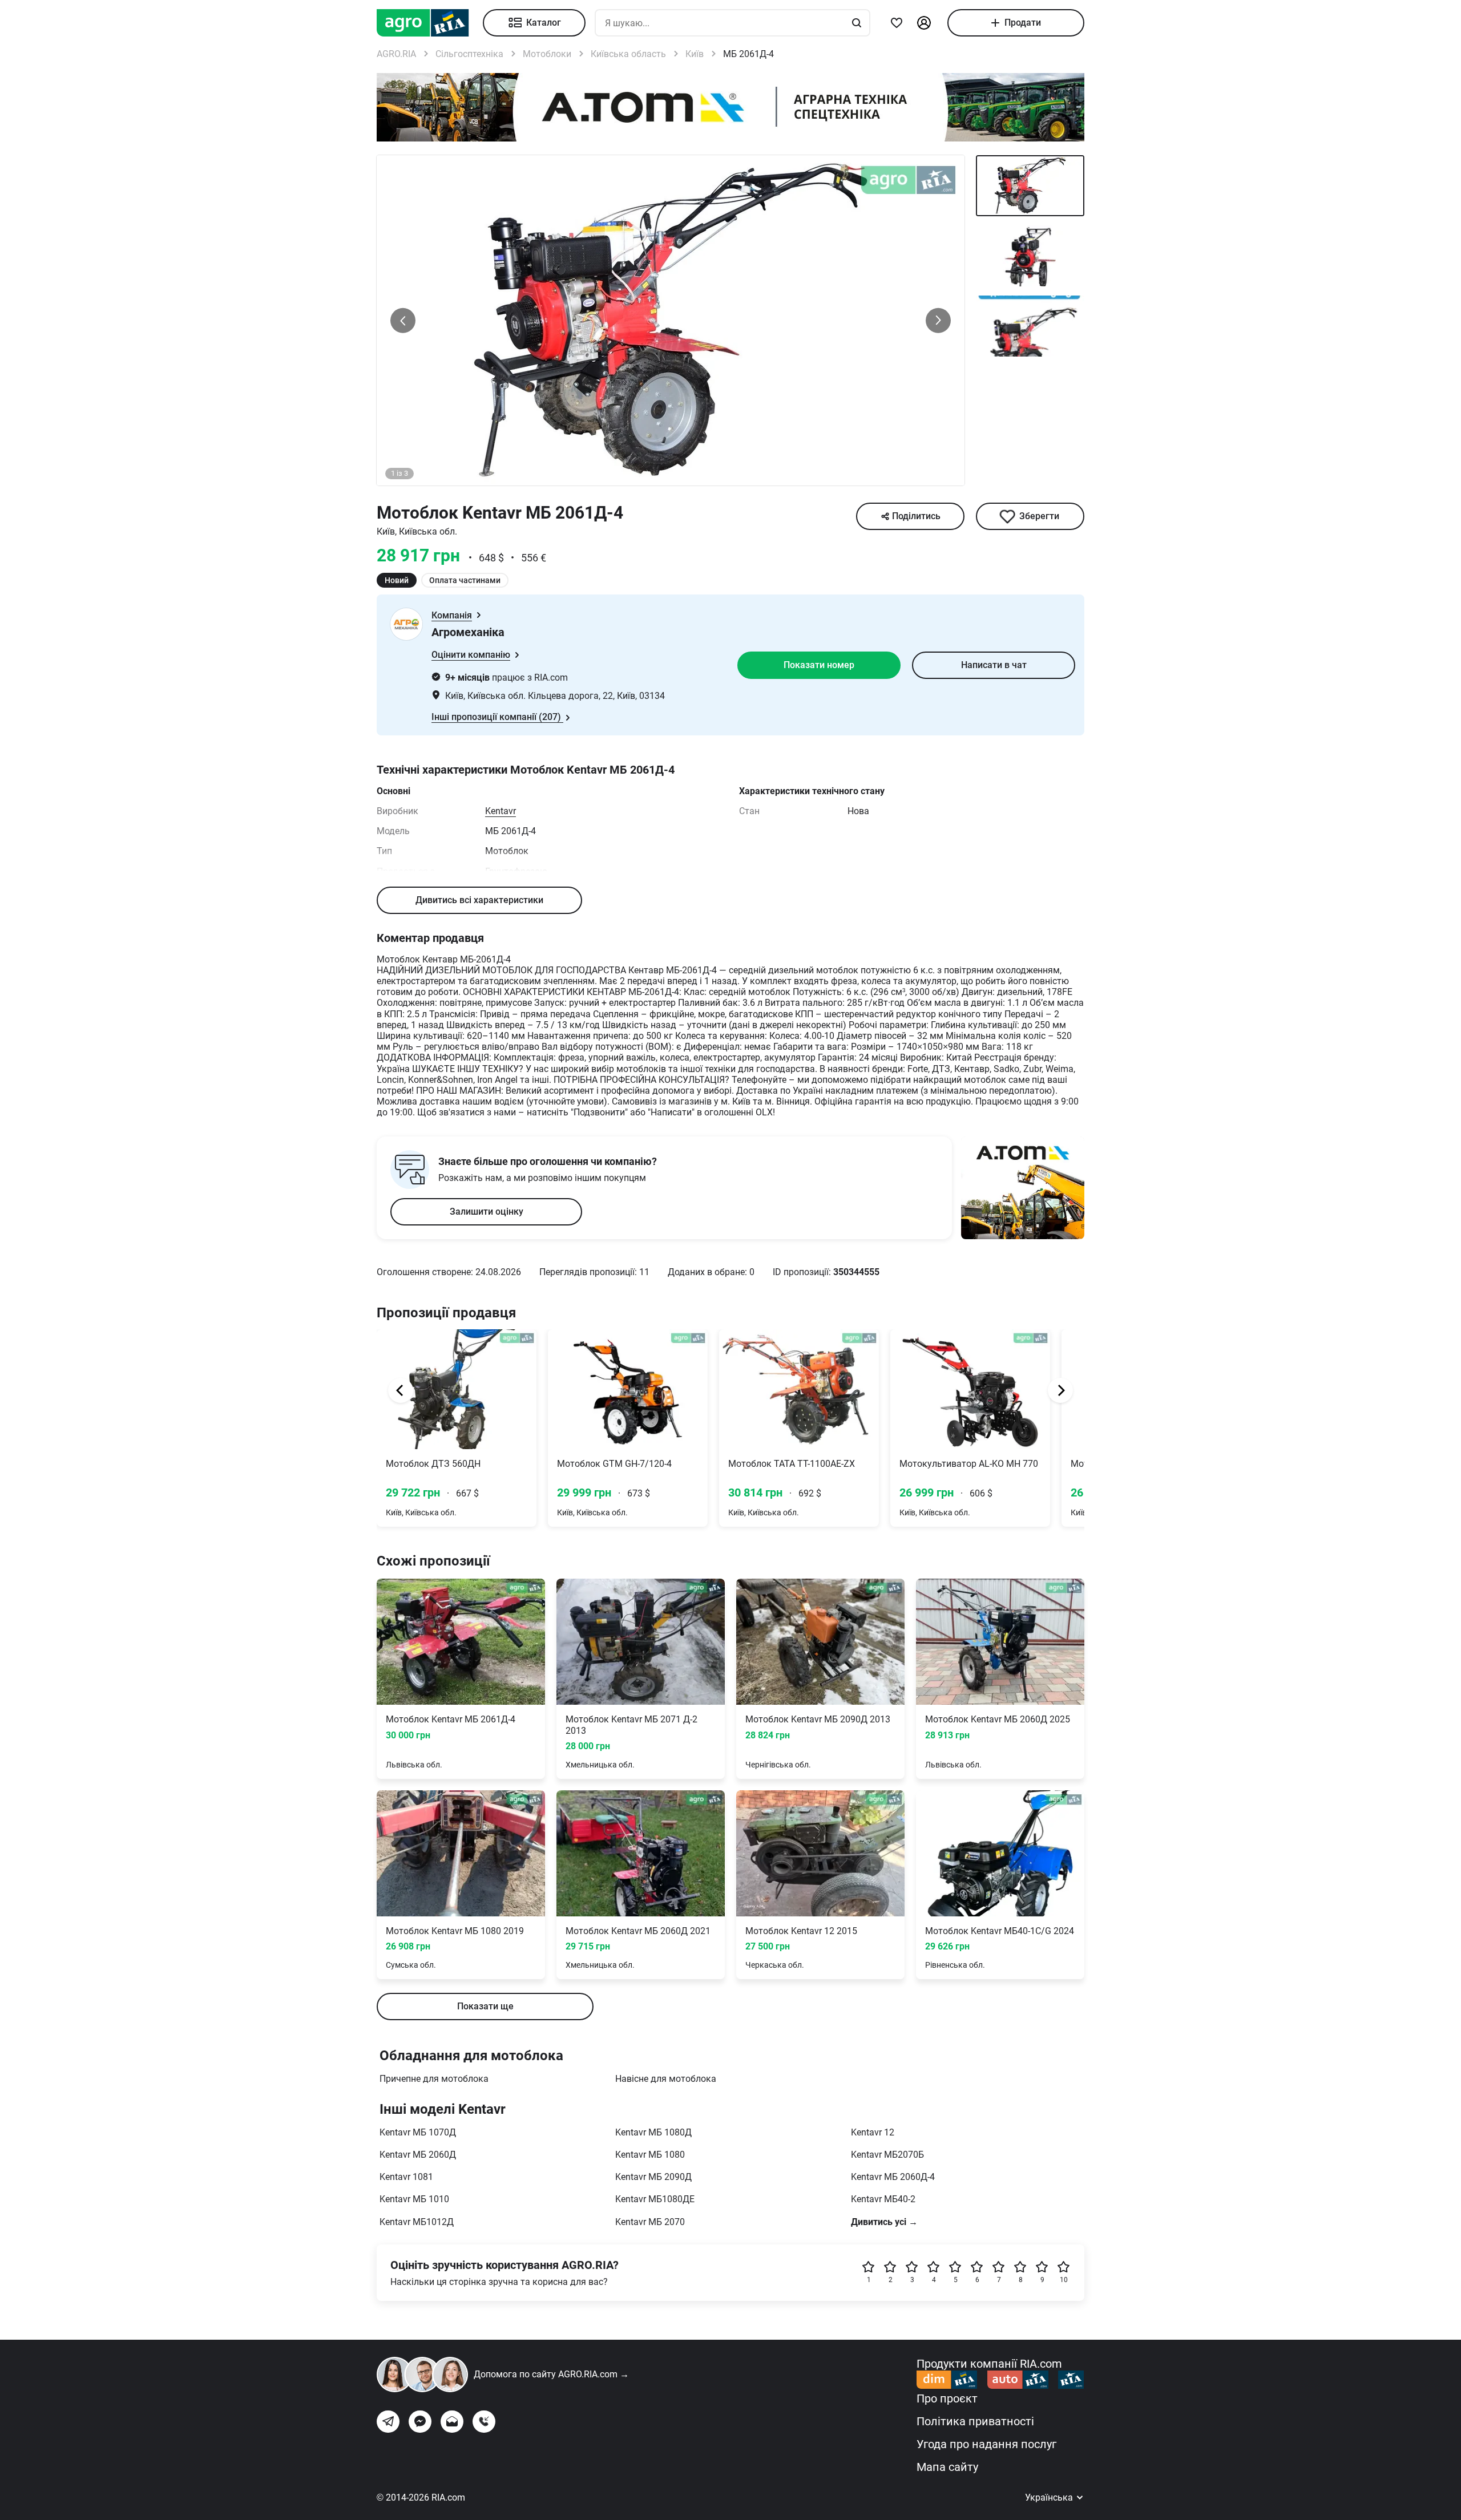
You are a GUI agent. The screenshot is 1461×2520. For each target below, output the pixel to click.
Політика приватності (975, 2421)
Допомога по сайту (551, 2374)
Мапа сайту (947, 2467)
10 (1064, 2280)
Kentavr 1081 (406, 2177)
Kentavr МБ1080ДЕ (655, 2199)
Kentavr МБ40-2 (883, 2199)
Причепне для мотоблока (434, 2079)
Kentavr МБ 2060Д (418, 2155)
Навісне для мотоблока (666, 2079)
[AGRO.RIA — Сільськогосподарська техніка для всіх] (430, 23)
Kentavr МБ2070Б (887, 2155)
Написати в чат (994, 665)
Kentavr (501, 811)
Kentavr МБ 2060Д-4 (893, 2177)
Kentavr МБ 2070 (650, 2222)
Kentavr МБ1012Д (417, 2222)
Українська (1050, 2497)
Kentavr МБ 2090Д (653, 2177)
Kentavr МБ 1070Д (418, 2132)
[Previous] (401, 1390)
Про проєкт (947, 2398)
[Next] (1060, 1390)
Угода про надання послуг (986, 2444)
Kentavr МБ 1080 (650, 2155)
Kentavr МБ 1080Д (653, 2132)
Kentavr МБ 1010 (414, 2199)
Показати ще (485, 2006)
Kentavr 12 (873, 2132)
